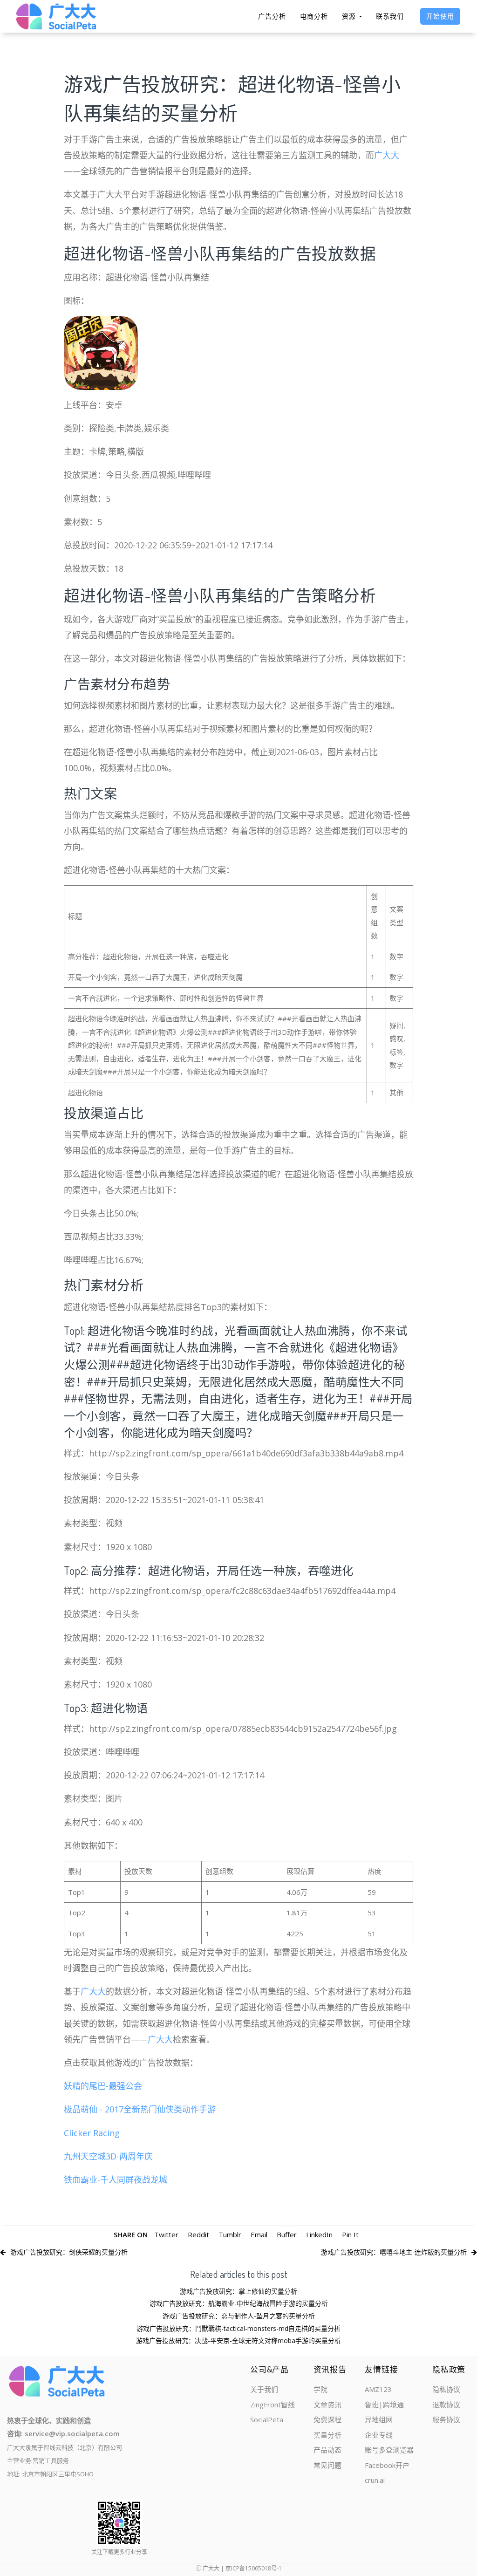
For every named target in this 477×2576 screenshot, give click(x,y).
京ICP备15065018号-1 (254, 2568)
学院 (320, 2389)
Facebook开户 (387, 2465)
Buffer (287, 2234)
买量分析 (327, 2435)
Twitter (166, 2234)
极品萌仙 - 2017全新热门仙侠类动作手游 (140, 2109)
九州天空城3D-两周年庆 (108, 2156)
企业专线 (379, 2435)
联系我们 (390, 16)
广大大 (387, 155)
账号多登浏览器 (389, 2450)
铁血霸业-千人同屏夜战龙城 (116, 2180)
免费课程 (327, 2419)
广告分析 (272, 16)
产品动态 (327, 2450)
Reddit (198, 2234)
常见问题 (327, 2465)
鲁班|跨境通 (384, 2405)
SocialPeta (267, 2419)
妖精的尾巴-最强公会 (103, 2086)
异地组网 (379, 2419)
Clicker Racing (92, 2133)
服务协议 (446, 2419)
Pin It (350, 2234)
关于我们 (264, 2389)
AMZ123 (378, 2389)
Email (259, 2234)
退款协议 (446, 2405)
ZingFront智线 (273, 2405)
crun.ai (375, 2480)
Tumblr (230, 2234)
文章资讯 (327, 2405)
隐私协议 (446, 2389)
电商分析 (314, 16)
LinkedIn (319, 2234)
